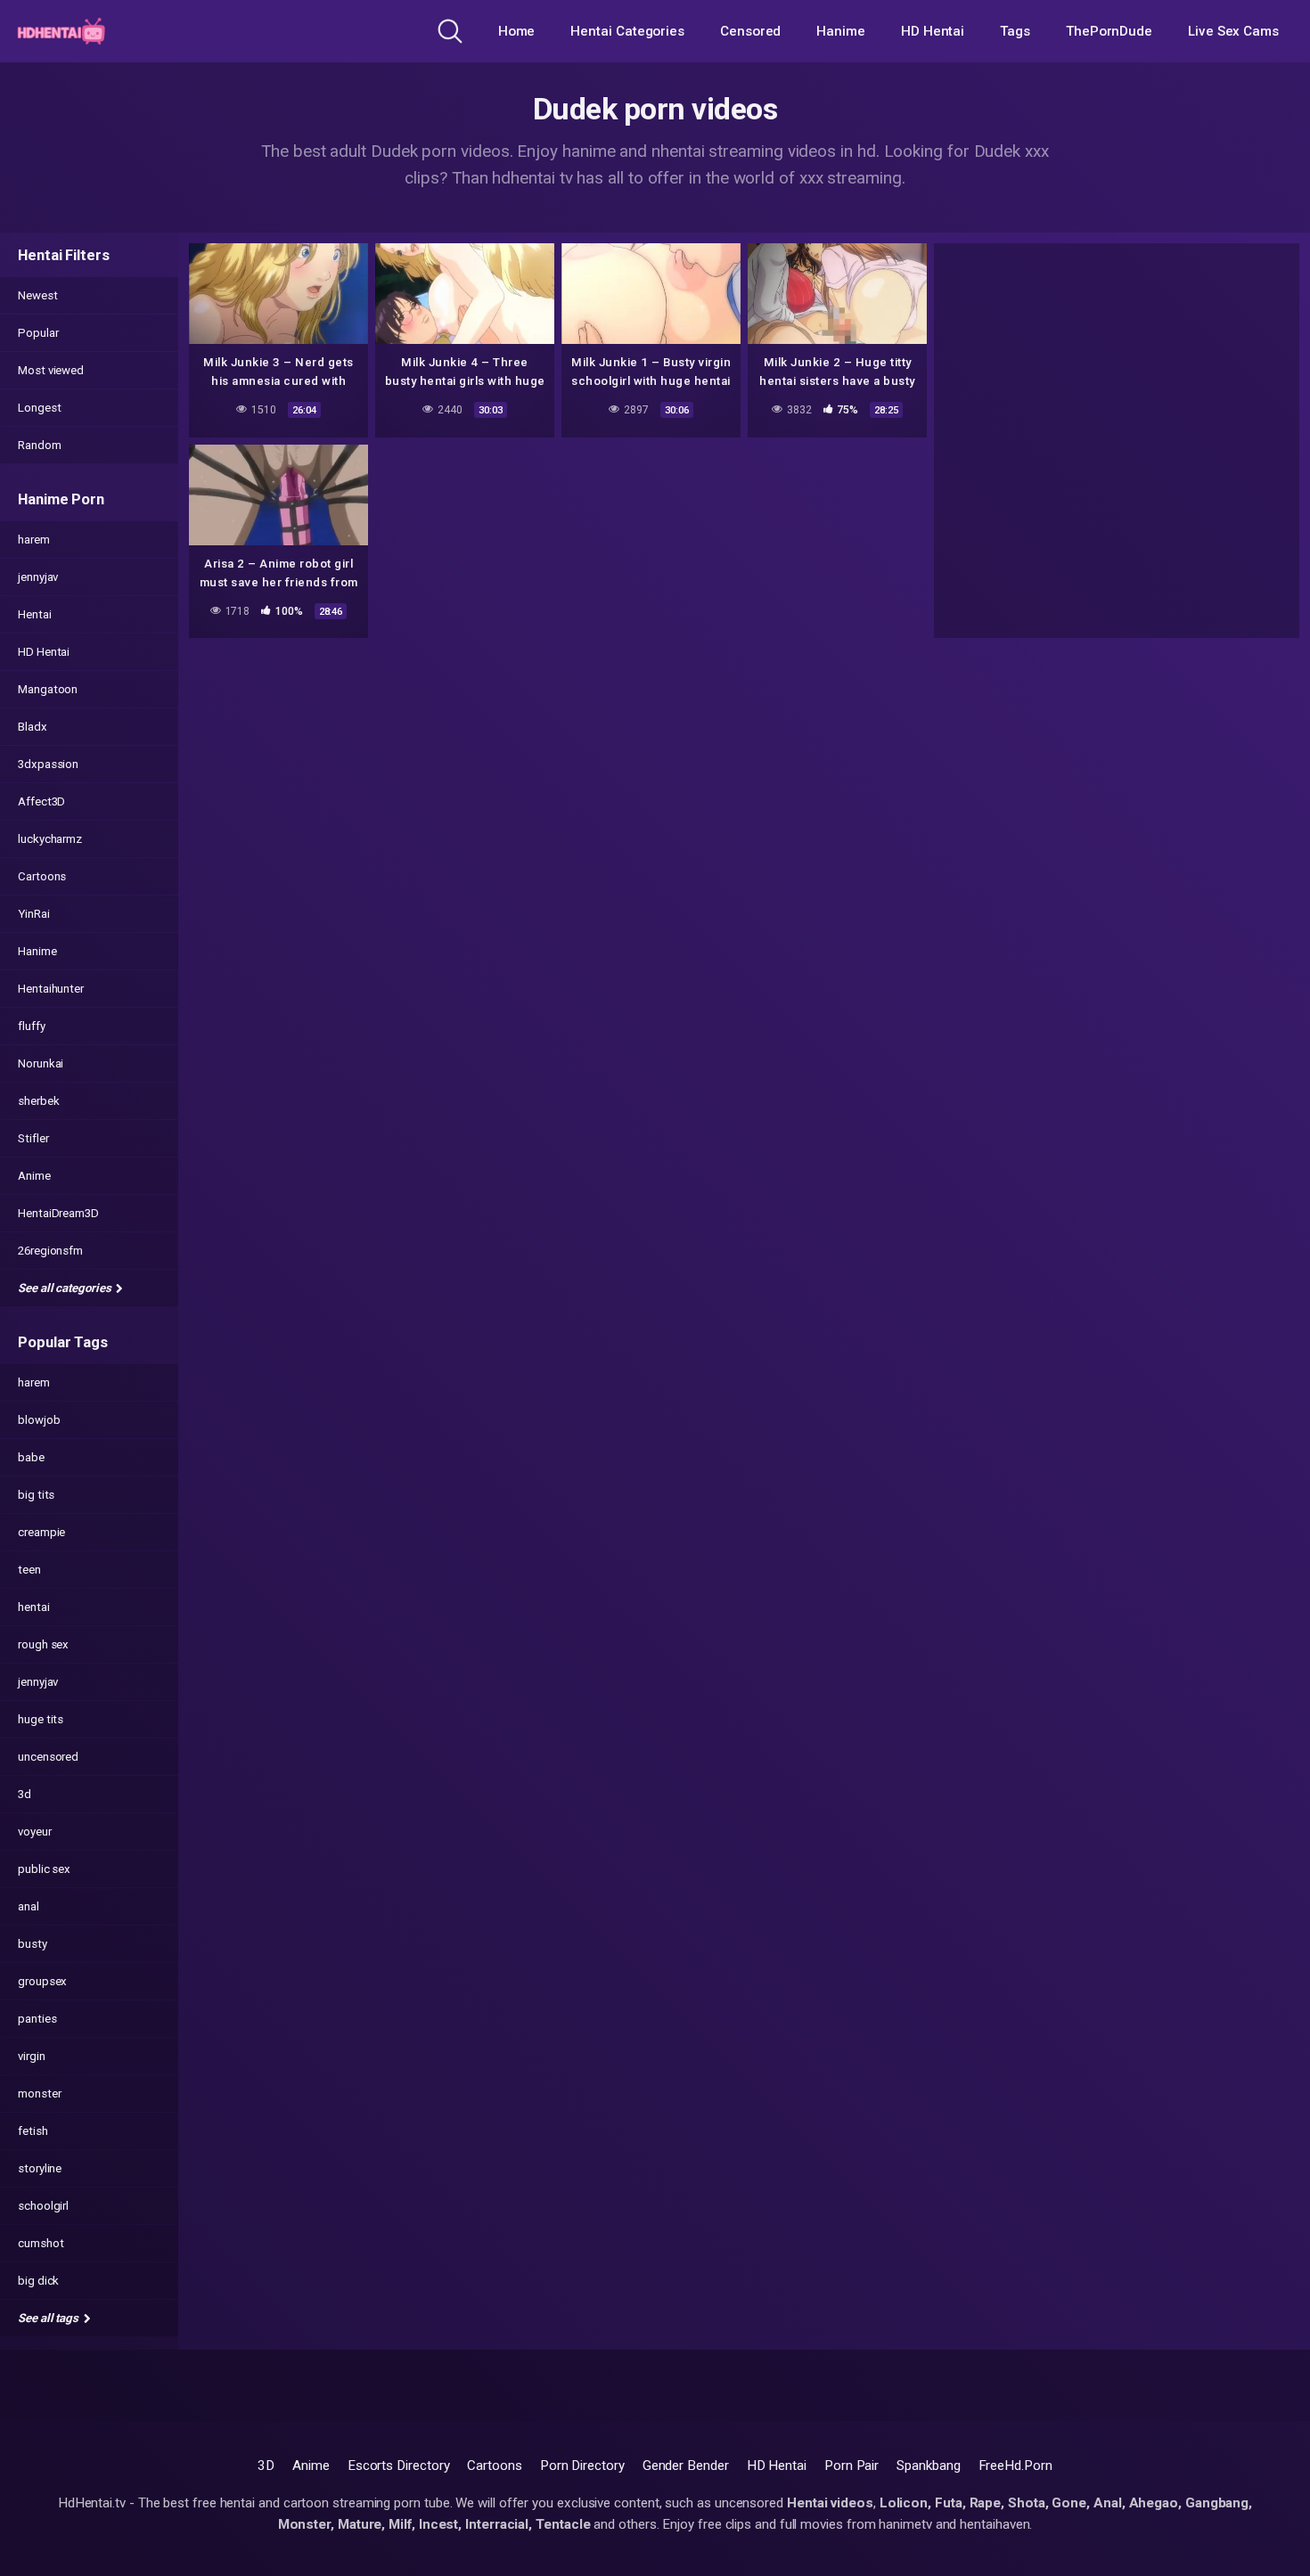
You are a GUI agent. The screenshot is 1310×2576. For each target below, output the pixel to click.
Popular (38, 333)
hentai (34, 1607)
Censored (750, 31)
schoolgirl (43, 2206)
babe (31, 1457)
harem (34, 540)
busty (33, 1944)
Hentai (35, 614)
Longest (39, 408)
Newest (38, 295)
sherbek (38, 1101)
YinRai (34, 914)
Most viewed (51, 370)
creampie (41, 1532)
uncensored (48, 1757)
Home (517, 31)
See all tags (49, 2318)
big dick (38, 2281)
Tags (1015, 31)
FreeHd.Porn (1015, 2466)
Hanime (841, 31)
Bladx (33, 727)
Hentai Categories (627, 31)
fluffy (32, 1026)
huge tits (41, 1719)
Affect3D (41, 801)
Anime (34, 1176)
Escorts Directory (399, 2466)
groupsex (42, 1981)
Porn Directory (582, 2466)
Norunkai (41, 1063)
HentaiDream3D (58, 1213)
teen (29, 1570)
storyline (40, 2168)
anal (29, 1906)
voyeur (35, 1832)
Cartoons (42, 876)
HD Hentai (933, 31)
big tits (36, 1495)
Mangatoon (48, 689)
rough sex (43, 1644)
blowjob (39, 1420)
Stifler (33, 1138)
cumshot (41, 2243)
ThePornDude (1109, 31)
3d (25, 1794)
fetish (33, 2131)
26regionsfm (50, 1251)
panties (37, 2019)
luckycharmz (50, 839)
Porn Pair (851, 2466)
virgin (32, 2056)
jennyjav (38, 577)
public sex (44, 1869)
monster (39, 2094)
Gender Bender (686, 2466)
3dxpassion (48, 764)
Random (40, 445)
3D (266, 2466)
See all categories (65, 1288)
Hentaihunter (51, 989)
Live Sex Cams (1233, 31)
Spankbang (928, 2466)
